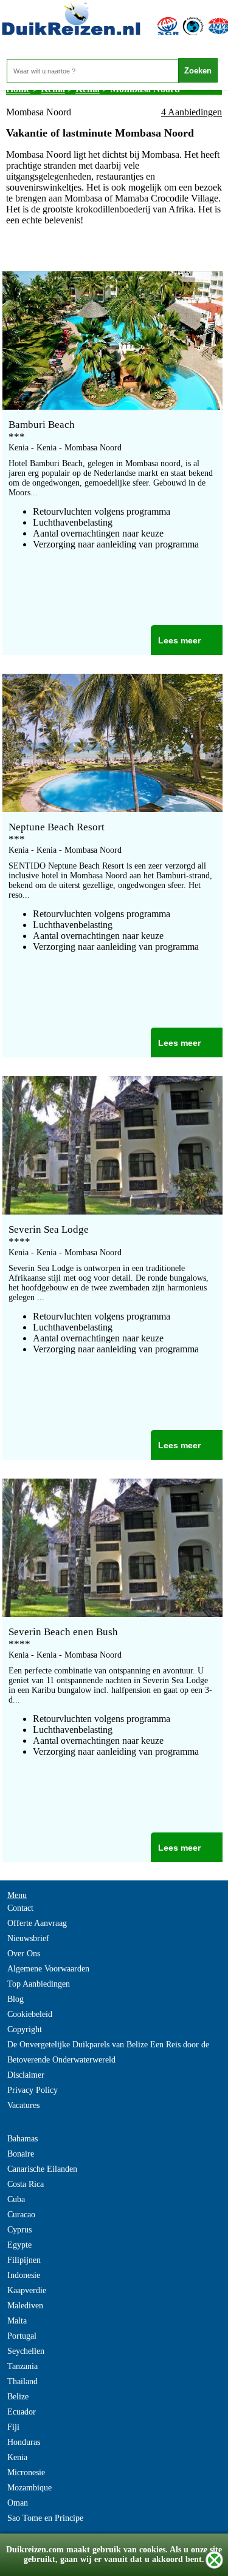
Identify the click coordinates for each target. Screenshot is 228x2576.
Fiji (13, 2427)
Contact (20, 1908)
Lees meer (179, 640)
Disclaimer (26, 2075)
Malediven (25, 2306)
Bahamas (22, 2139)
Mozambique (29, 2488)
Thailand (22, 2381)
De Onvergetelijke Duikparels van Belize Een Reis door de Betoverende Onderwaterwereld (108, 2052)
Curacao (21, 2215)
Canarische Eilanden (42, 2169)
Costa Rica (26, 2184)
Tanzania (22, 2366)
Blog (16, 1999)
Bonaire (21, 2154)
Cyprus (19, 2230)
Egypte (19, 2245)
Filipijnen (24, 2260)
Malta (17, 2321)
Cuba (16, 2199)
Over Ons (24, 1954)
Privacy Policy (33, 2090)
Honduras (24, 2442)
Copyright (25, 2029)
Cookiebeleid (30, 2014)
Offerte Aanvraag (37, 1923)
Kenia (17, 2457)
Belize (18, 2397)
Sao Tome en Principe (45, 2518)
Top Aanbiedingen (39, 1984)
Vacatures (23, 2105)
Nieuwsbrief (28, 1938)
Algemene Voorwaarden (48, 1969)
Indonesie (24, 2275)
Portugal (22, 2336)
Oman (18, 2503)
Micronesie (26, 2473)
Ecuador (22, 2412)
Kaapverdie (27, 2290)
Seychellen (26, 2351)
